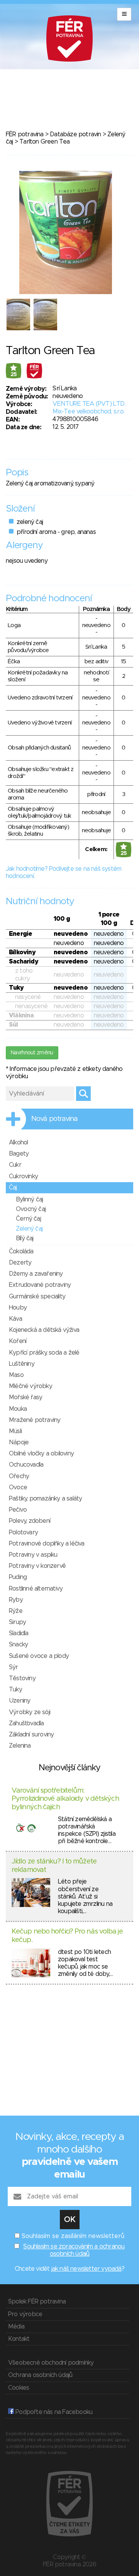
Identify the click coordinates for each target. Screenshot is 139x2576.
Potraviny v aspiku (33, 1555)
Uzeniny (19, 1701)
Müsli (15, 1431)
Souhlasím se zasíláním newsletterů (73, 2236)
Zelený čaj (29, 1229)
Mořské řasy (25, 1397)
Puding (18, 1577)
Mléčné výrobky (31, 1386)
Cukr (15, 1165)
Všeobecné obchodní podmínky (51, 2363)
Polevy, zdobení (30, 1521)
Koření (18, 1341)
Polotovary (23, 1532)
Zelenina (20, 1746)
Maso (16, 1375)
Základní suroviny (31, 1735)
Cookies (19, 2388)
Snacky (18, 1644)
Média (16, 2327)
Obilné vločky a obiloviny (41, 1454)
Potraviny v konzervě (37, 1566)
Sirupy (17, 1622)
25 (14, 375)
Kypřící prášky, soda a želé (44, 1353)
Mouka (18, 1409)
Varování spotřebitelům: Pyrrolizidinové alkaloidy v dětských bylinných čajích (65, 1799)
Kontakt (19, 2339)
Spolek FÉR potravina (37, 2302)
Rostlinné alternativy (36, 1589)
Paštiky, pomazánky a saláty (45, 1499)
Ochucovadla (26, 1465)
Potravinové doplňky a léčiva (47, 1544)
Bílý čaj (25, 1238)
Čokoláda (21, 1251)
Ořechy (19, 1476)
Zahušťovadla (26, 1723)
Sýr (14, 1667)
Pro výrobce (25, 2314)
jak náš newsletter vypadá (86, 2269)
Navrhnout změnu (32, 1053)
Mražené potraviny (35, 1420)
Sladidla (19, 1633)
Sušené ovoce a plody (39, 1656)
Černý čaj (28, 1219)
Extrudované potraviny (40, 1285)
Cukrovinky (23, 1176)
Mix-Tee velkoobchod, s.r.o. (88, 411)
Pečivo (18, 1510)
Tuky (15, 1689)
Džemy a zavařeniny (36, 1274)
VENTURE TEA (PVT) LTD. (89, 404)
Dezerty (20, 1263)
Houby (18, 1308)
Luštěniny (22, 1364)
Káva (15, 1319)
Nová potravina (54, 1119)
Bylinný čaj (29, 1199)
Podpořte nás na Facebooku (53, 2412)
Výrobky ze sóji (30, 1712)
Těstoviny (22, 1678)
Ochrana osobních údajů (40, 2375)
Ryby (16, 1600)
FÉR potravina (25, 134)
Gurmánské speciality (37, 1296)
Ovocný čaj (31, 1209)
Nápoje (19, 1442)
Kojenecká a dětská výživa (44, 1330)
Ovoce (18, 1487)
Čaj (13, 1188)
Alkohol (18, 1142)
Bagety (19, 1154)
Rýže (16, 1611)
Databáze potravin (75, 134)
